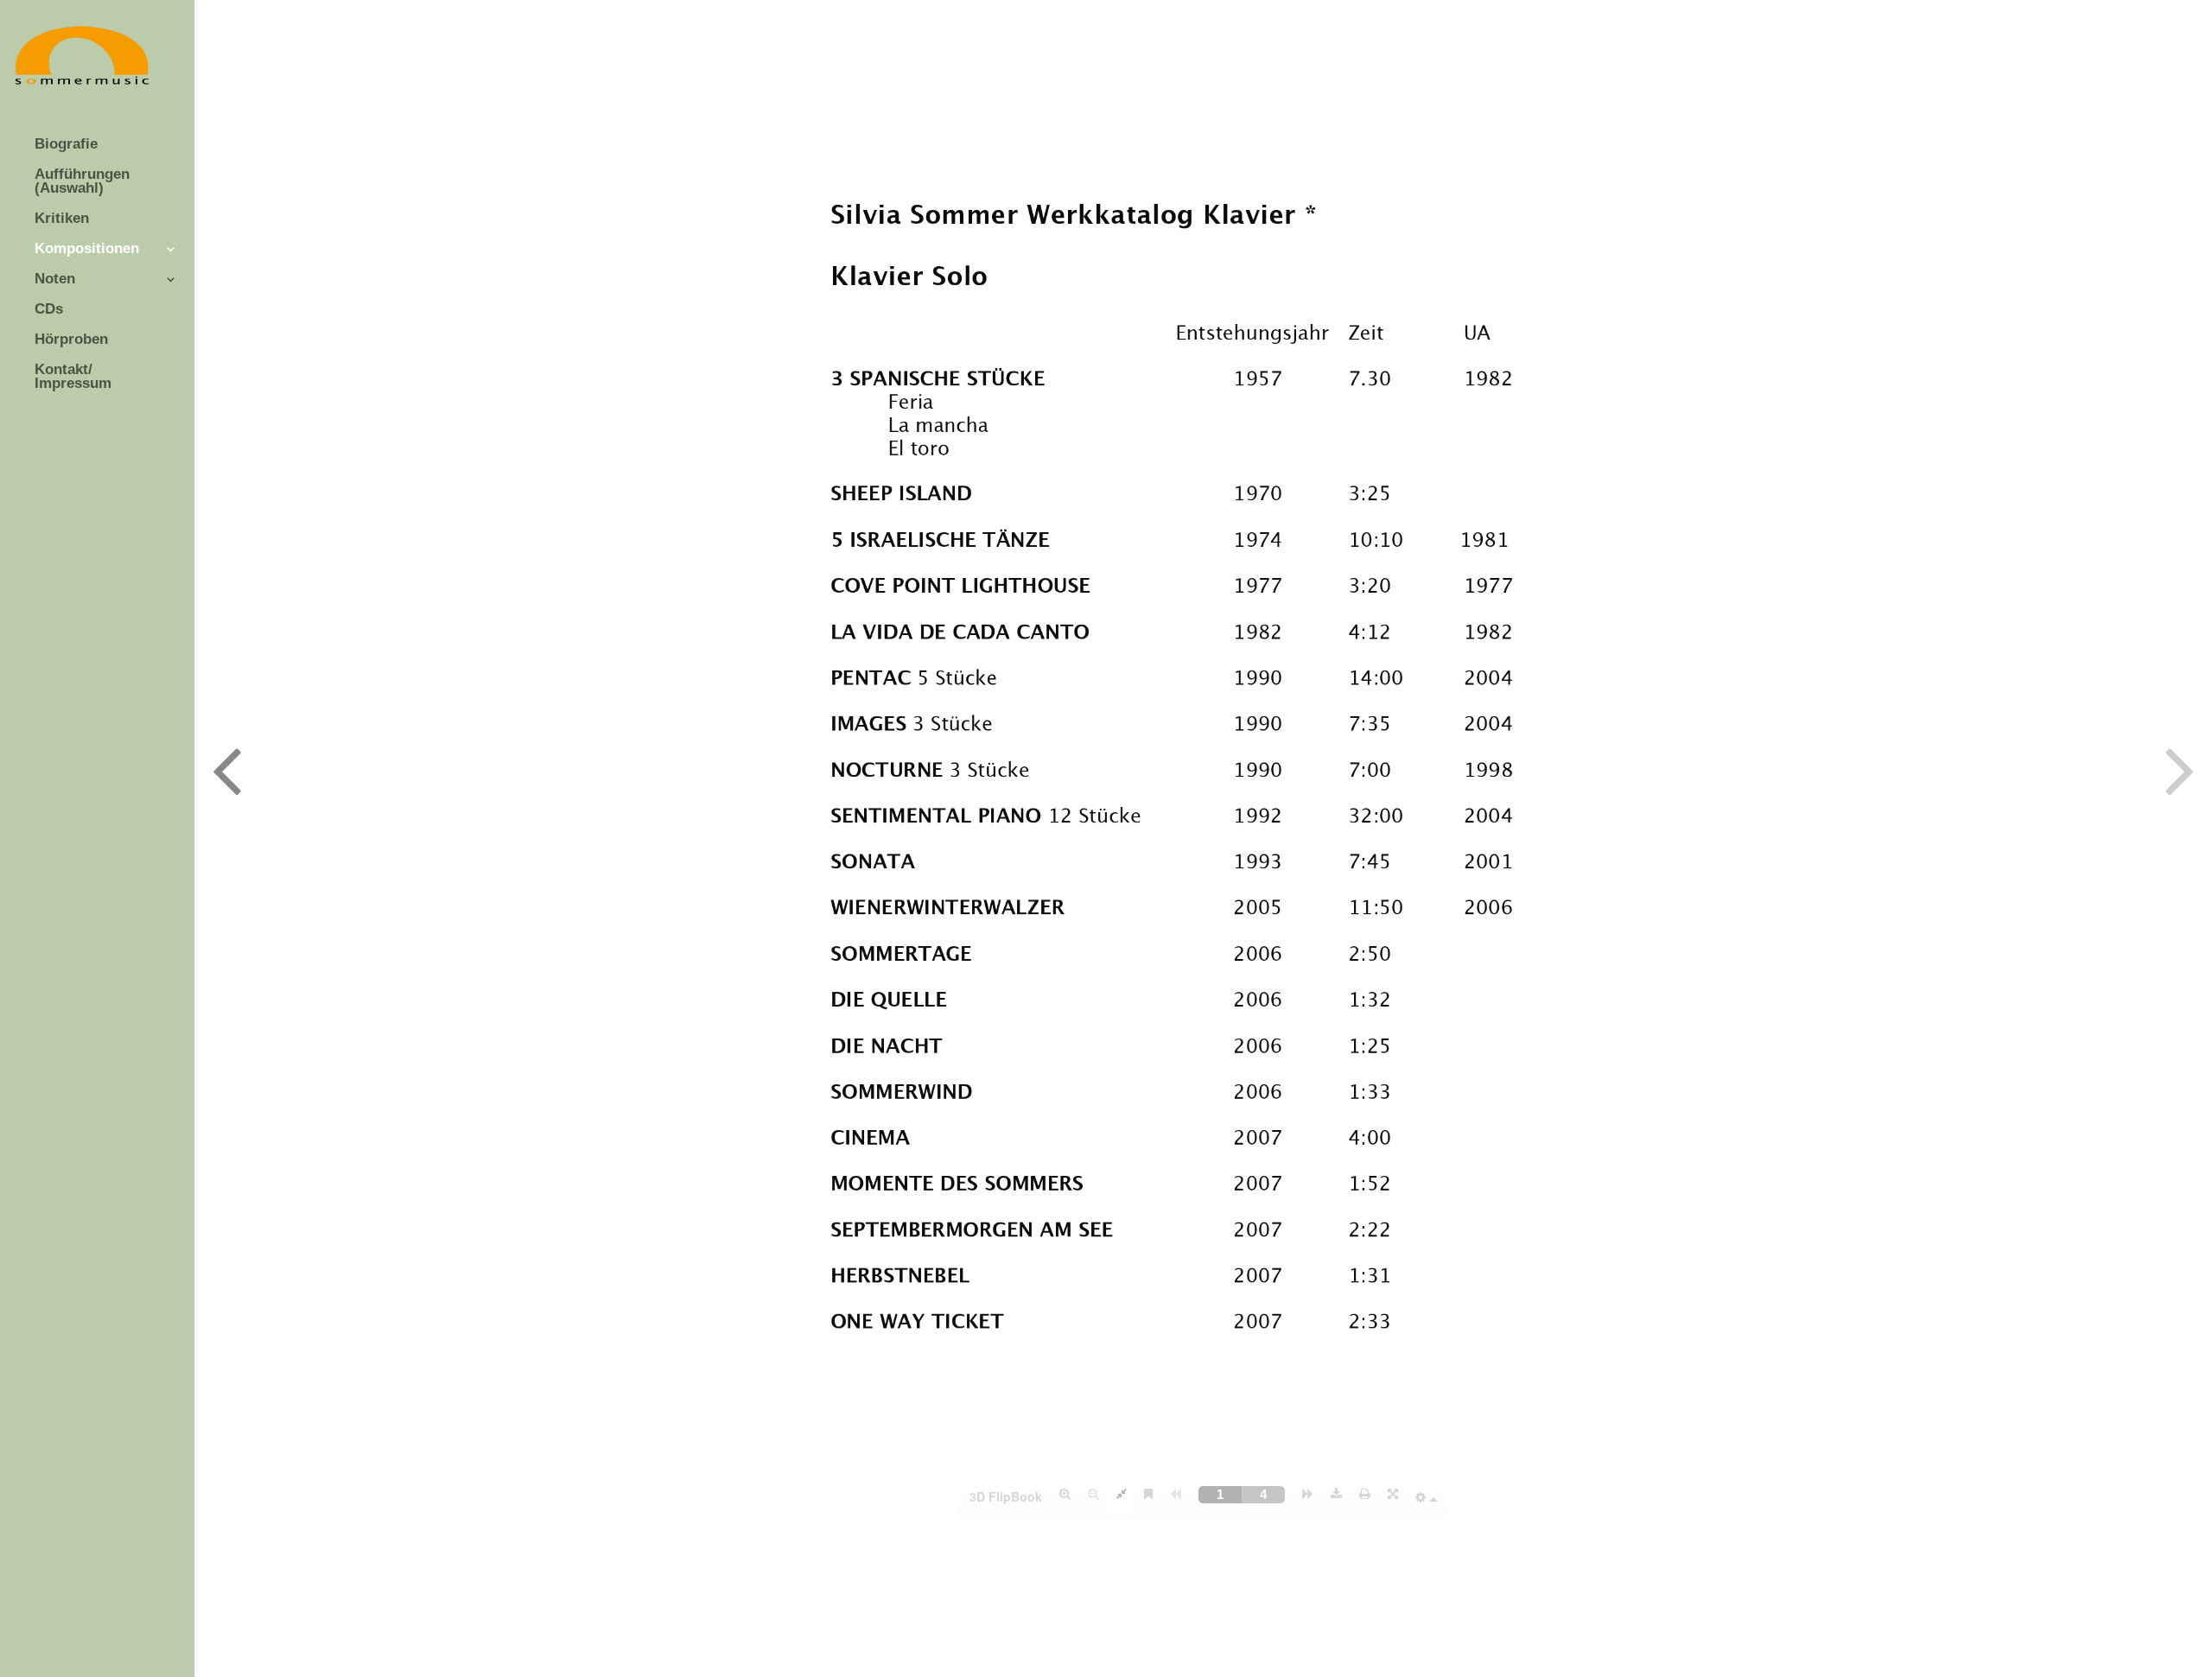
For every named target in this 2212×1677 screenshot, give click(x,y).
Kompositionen (87, 249)
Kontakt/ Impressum (73, 377)
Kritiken (62, 219)
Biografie (66, 145)
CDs (49, 310)
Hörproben (71, 340)
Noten (55, 279)
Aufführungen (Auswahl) (82, 182)
